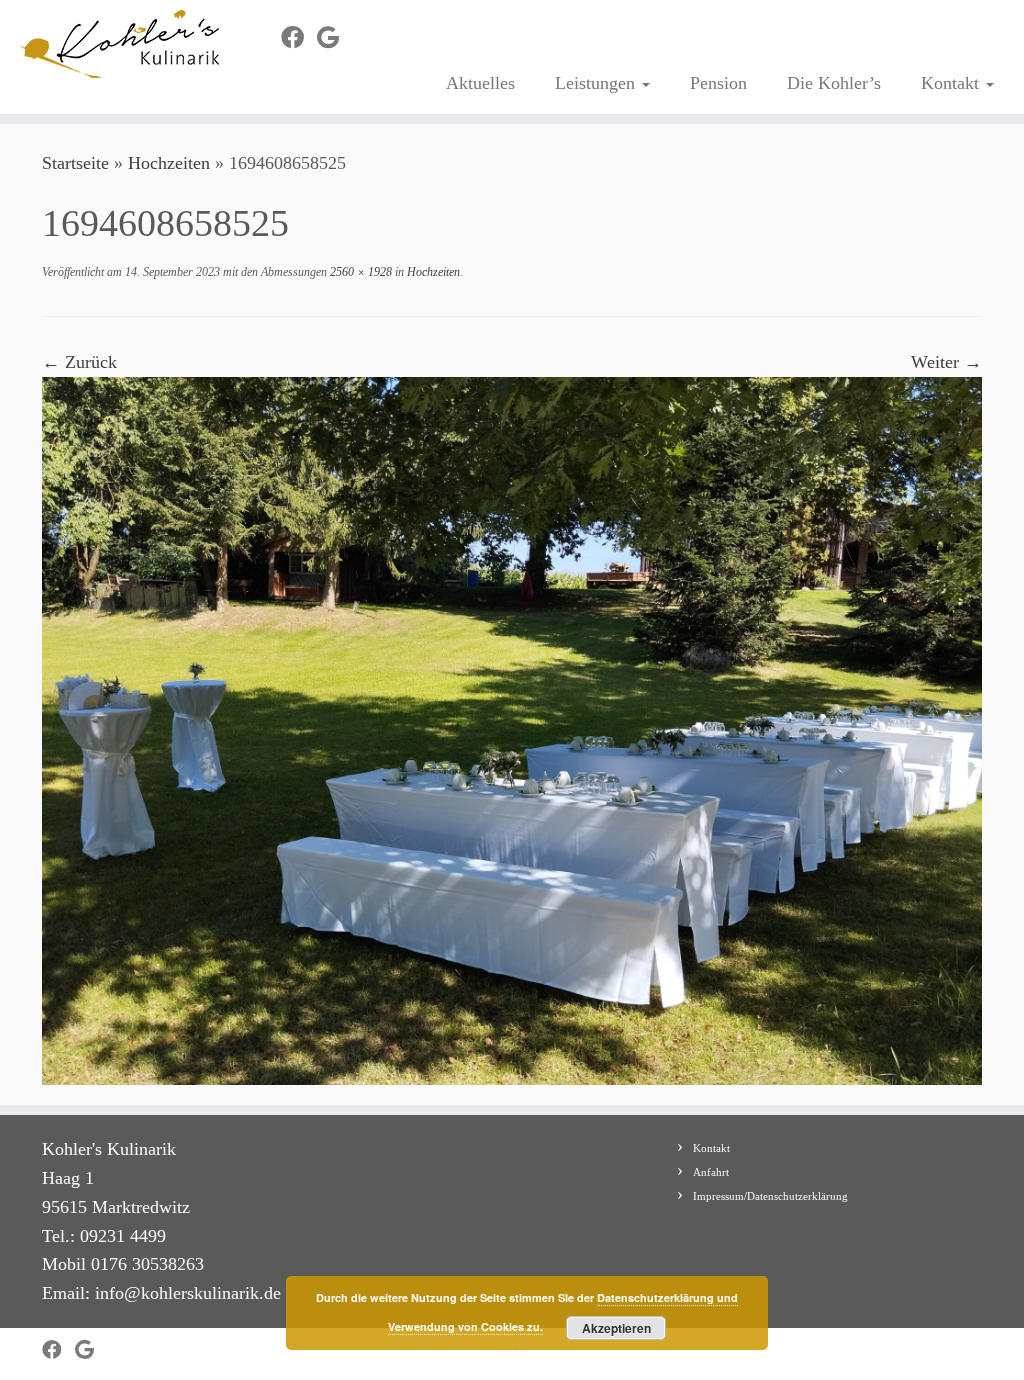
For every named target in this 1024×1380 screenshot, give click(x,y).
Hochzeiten (169, 163)
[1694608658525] (512, 729)
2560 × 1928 (359, 272)
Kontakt (952, 83)
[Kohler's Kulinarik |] (120, 44)
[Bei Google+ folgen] (334, 38)
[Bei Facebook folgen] (299, 38)
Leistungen (597, 83)
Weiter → (946, 362)
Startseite (75, 163)
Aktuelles (480, 83)
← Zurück (79, 362)
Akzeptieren (616, 1328)
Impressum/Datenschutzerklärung (770, 1196)
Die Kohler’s (834, 83)
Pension (718, 83)
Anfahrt (711, 1172)
